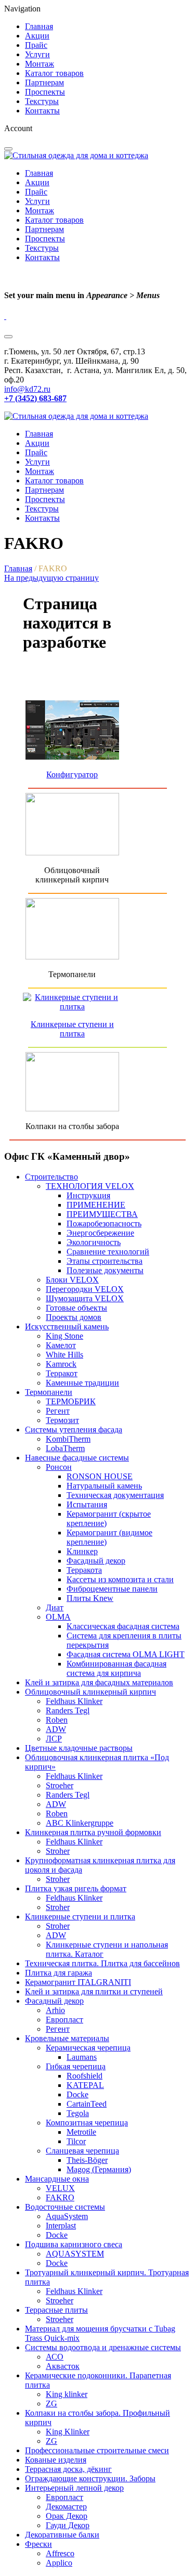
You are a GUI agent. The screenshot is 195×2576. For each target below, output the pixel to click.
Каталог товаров (54, 73)
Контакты (42, 111)
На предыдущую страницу (51, 578)
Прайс (36, 45)
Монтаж (40, 64)
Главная (39, 26)
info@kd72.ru (27, 389)
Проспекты (45, 92)
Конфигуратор (72, 774)
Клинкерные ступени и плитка (72, 1029)
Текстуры (42, 101)
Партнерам (44, 82)
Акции (37, 36)
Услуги (37, 54)
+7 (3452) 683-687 (35, 398)
